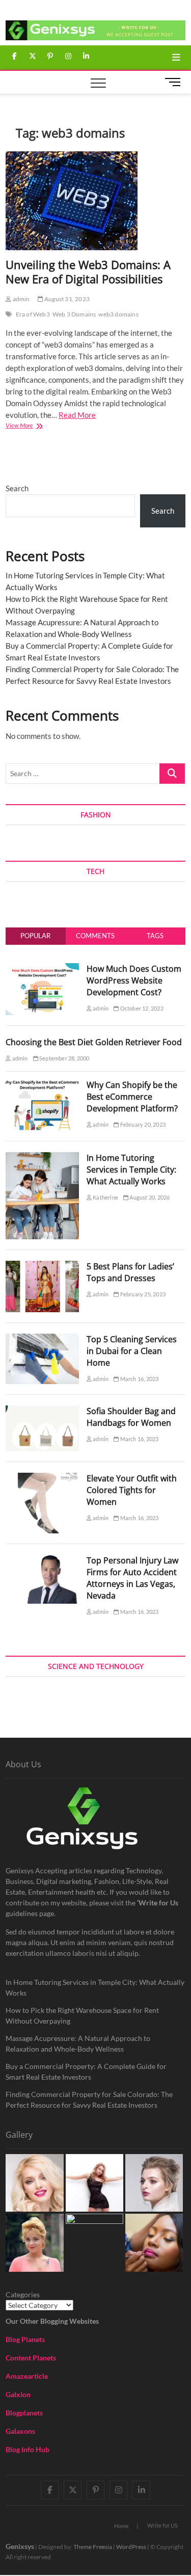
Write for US (162, 2525)
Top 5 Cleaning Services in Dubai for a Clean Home (132, 1351)
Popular (35, 936)
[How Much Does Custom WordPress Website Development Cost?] (42, 969)
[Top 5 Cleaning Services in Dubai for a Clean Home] (42, 1339)
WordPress (131, 2547)
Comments (95, 936)
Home (121, 2526)
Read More (77, 415)
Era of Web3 (33, 314)
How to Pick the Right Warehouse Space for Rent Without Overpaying (82, 2015)
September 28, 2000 (64, 1058)
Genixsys (20, 2546)
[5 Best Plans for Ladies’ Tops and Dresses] (42, 1266)
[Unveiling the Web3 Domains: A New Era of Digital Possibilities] (95, 201)
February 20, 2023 (142, 1124)
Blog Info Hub (28, 2449)
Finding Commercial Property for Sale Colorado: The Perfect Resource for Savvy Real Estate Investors (89, 2100)
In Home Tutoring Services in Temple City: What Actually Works (131, 1170)
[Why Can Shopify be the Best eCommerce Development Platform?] (42, 1085)
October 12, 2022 (141, 1008)
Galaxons (20, 2431)
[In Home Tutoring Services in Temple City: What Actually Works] (42, 1158)
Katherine (105, 1197)
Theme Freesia (93, 2547)
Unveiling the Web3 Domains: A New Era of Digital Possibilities (88, 272)
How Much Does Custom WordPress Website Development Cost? (134, 980)
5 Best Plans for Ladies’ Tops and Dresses (130, 1272)
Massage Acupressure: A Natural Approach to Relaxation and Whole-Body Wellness (78, 2043)
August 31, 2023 (66, 299)
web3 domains (118, 314)
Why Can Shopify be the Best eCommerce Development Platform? (132, 1097)
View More (34, 426)
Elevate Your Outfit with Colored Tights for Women (132, 1490)
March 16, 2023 (139, 1379)
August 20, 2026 (149, 1197)
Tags (155, 936)
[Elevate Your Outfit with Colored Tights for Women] (42, 1478)
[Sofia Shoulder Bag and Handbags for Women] (42, 1411)
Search (17, 488)
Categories (23, 2294)
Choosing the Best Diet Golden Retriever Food (94, 1042)
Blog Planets (25, 2339)
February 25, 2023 (142, 1294)
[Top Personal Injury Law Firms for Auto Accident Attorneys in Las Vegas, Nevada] (42, 1560)
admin (20, 299)
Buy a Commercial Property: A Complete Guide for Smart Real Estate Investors (86, 2072)
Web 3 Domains (74, 314)
